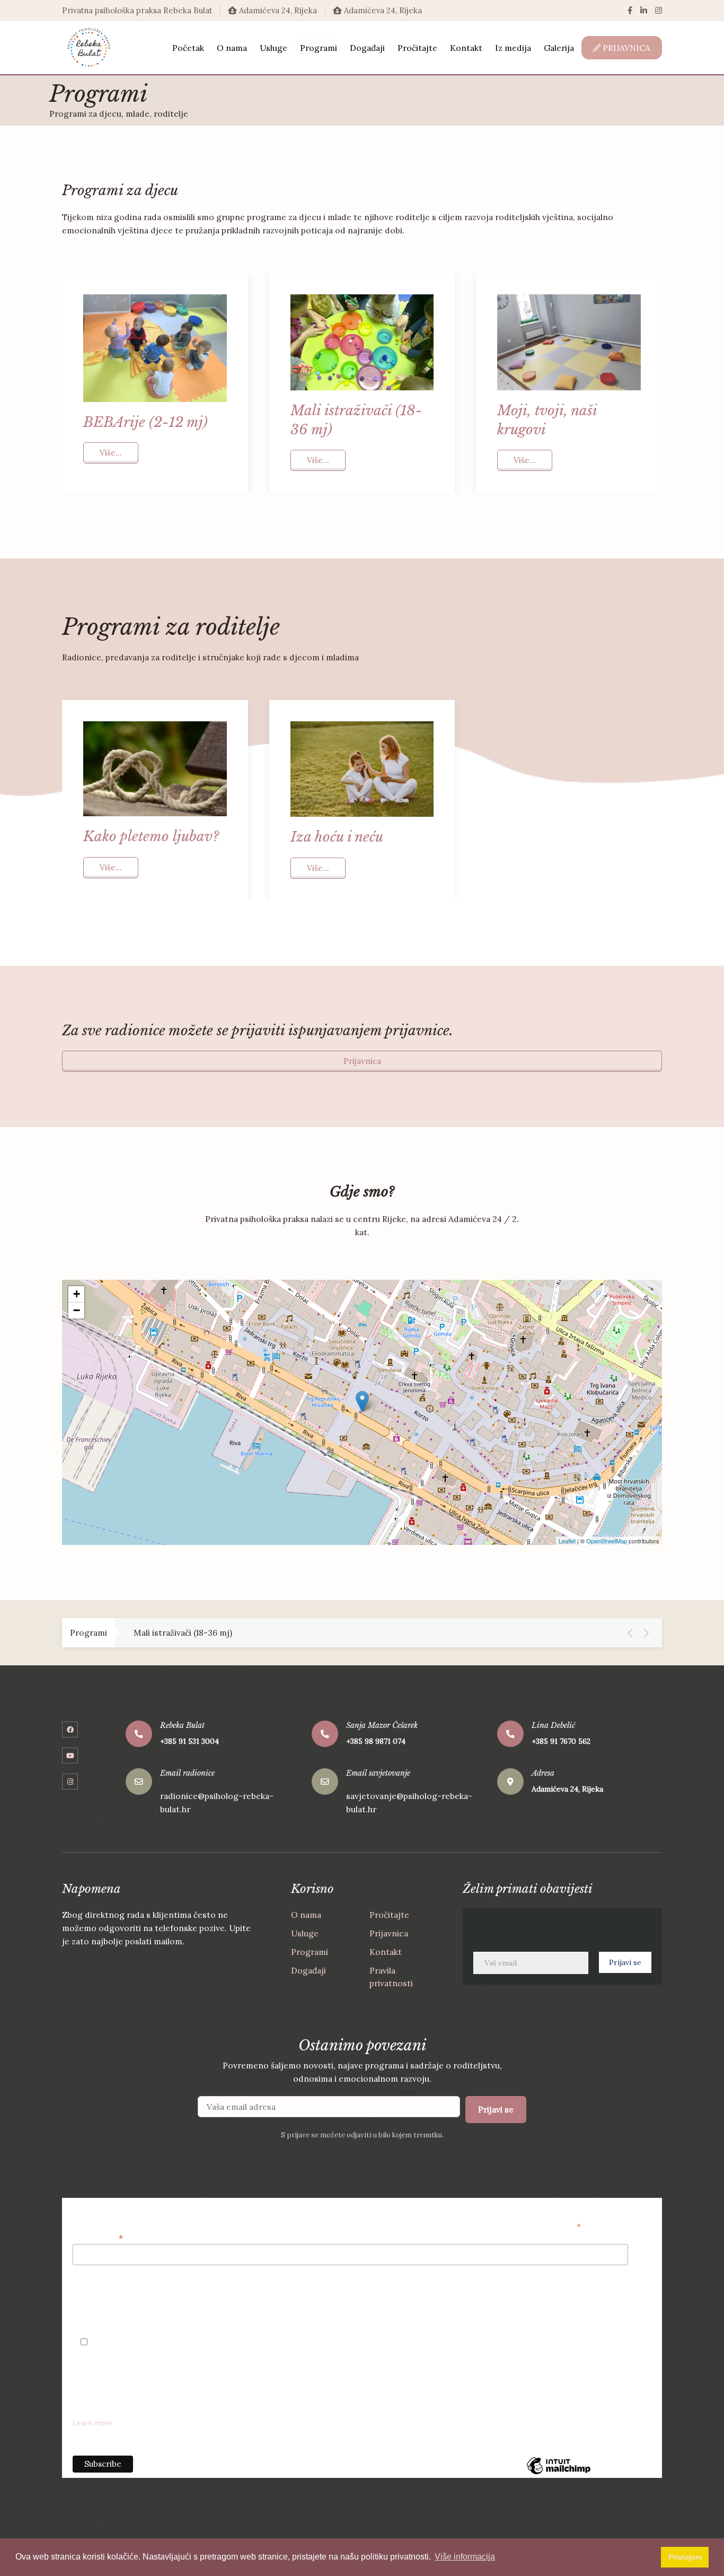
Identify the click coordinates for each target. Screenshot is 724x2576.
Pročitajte (389, 1915)
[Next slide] (646, 1633)
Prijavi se (496, 2109)
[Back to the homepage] (89, 48)
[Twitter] (70, 1756)
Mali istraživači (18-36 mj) (183, 1632)
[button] (76, 1294)
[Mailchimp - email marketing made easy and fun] (559, 2474)
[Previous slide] (630, 1633)
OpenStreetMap (607, 1541)
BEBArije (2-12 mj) (145, 422)
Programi (310, 1952)
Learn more (92, 2423)
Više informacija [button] (465, 2557)
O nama (306, 1915)
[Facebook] (630, 10)
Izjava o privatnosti (104, 2297)
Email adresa (98, 2237)
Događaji (308, 1970)
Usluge (305, 1933)
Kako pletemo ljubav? (151, 836)
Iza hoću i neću (337, 837)
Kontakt (386, 1952)
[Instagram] (659, 10)
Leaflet (567, 1541)
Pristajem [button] (685, 2557)
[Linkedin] (644, 10)
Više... (111, 453)
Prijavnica (362, 1061)
